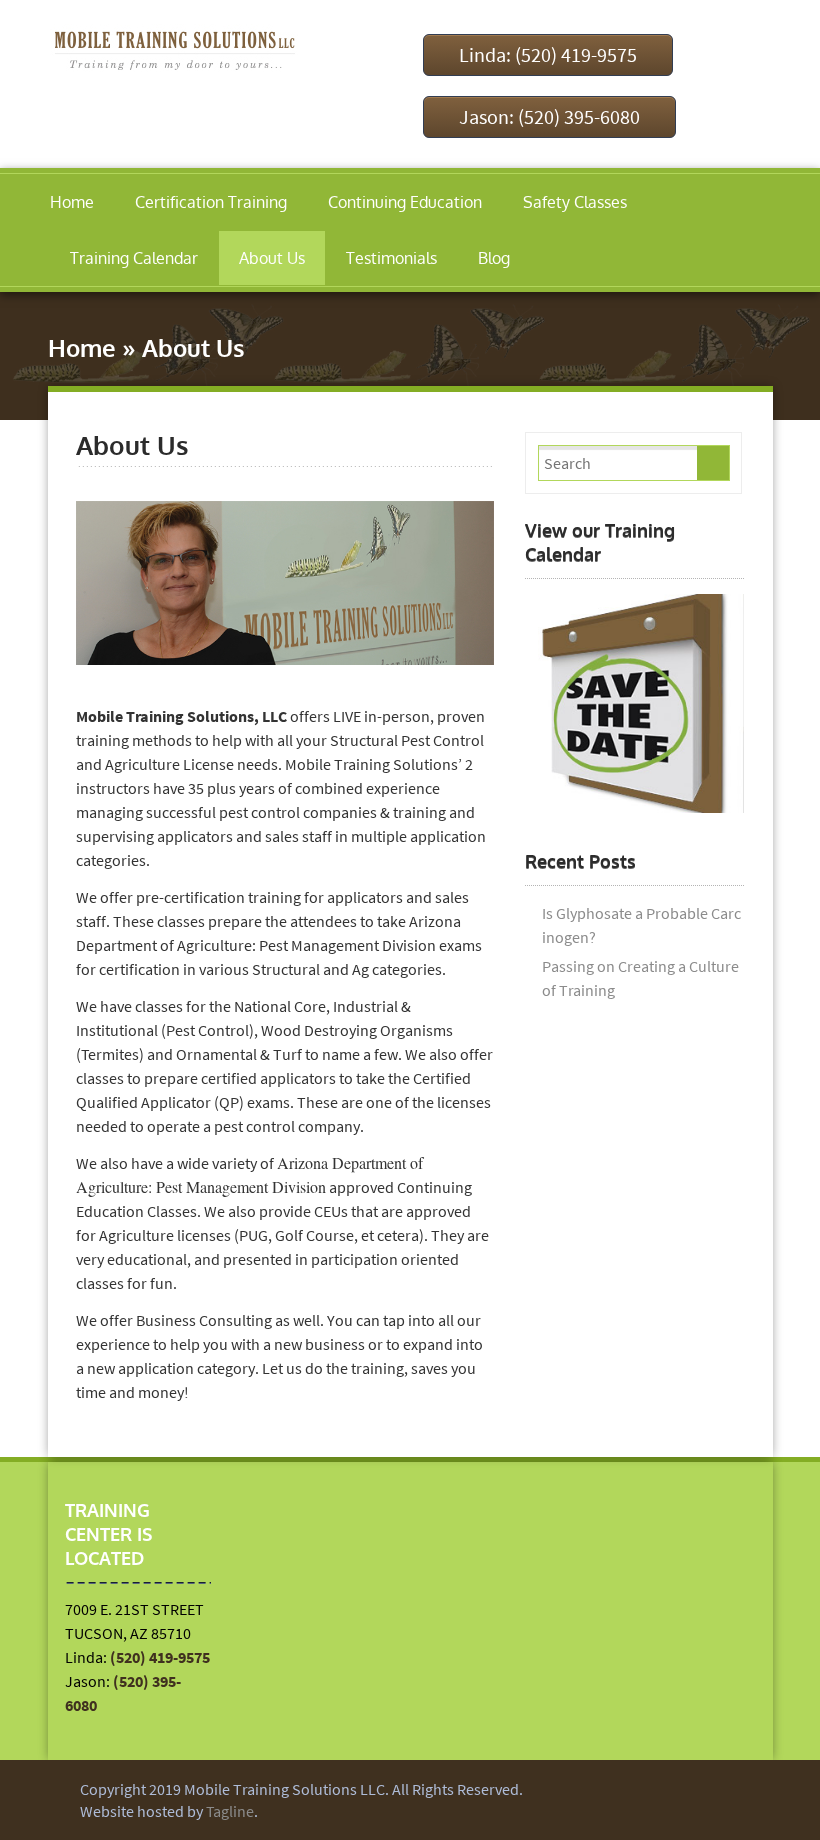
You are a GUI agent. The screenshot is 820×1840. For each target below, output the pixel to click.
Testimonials (391, 258)
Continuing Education (405, 202)
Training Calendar (134, 258)
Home (72, 202)
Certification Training (211, 202)
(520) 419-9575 (160, 1657)
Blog (494, 258)
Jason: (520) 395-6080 (549, 116)
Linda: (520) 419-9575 (548, 54)
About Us (272, 258)
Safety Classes (575, 202)
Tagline (230, 1811)
